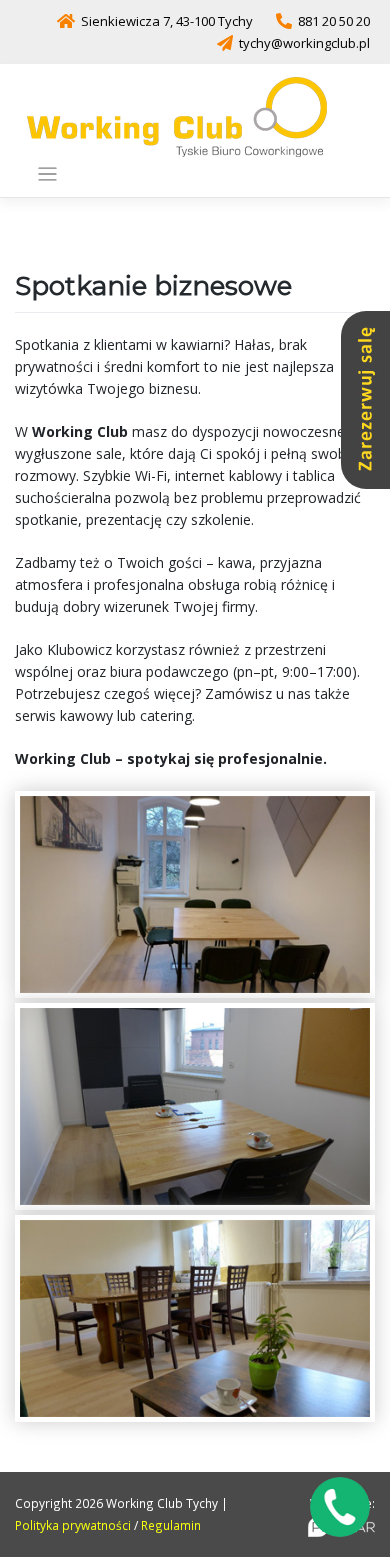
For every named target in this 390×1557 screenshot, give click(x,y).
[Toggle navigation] (47, 174)
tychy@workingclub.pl (304, 43)
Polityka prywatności (73, 1525)
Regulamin (171, 1525)
